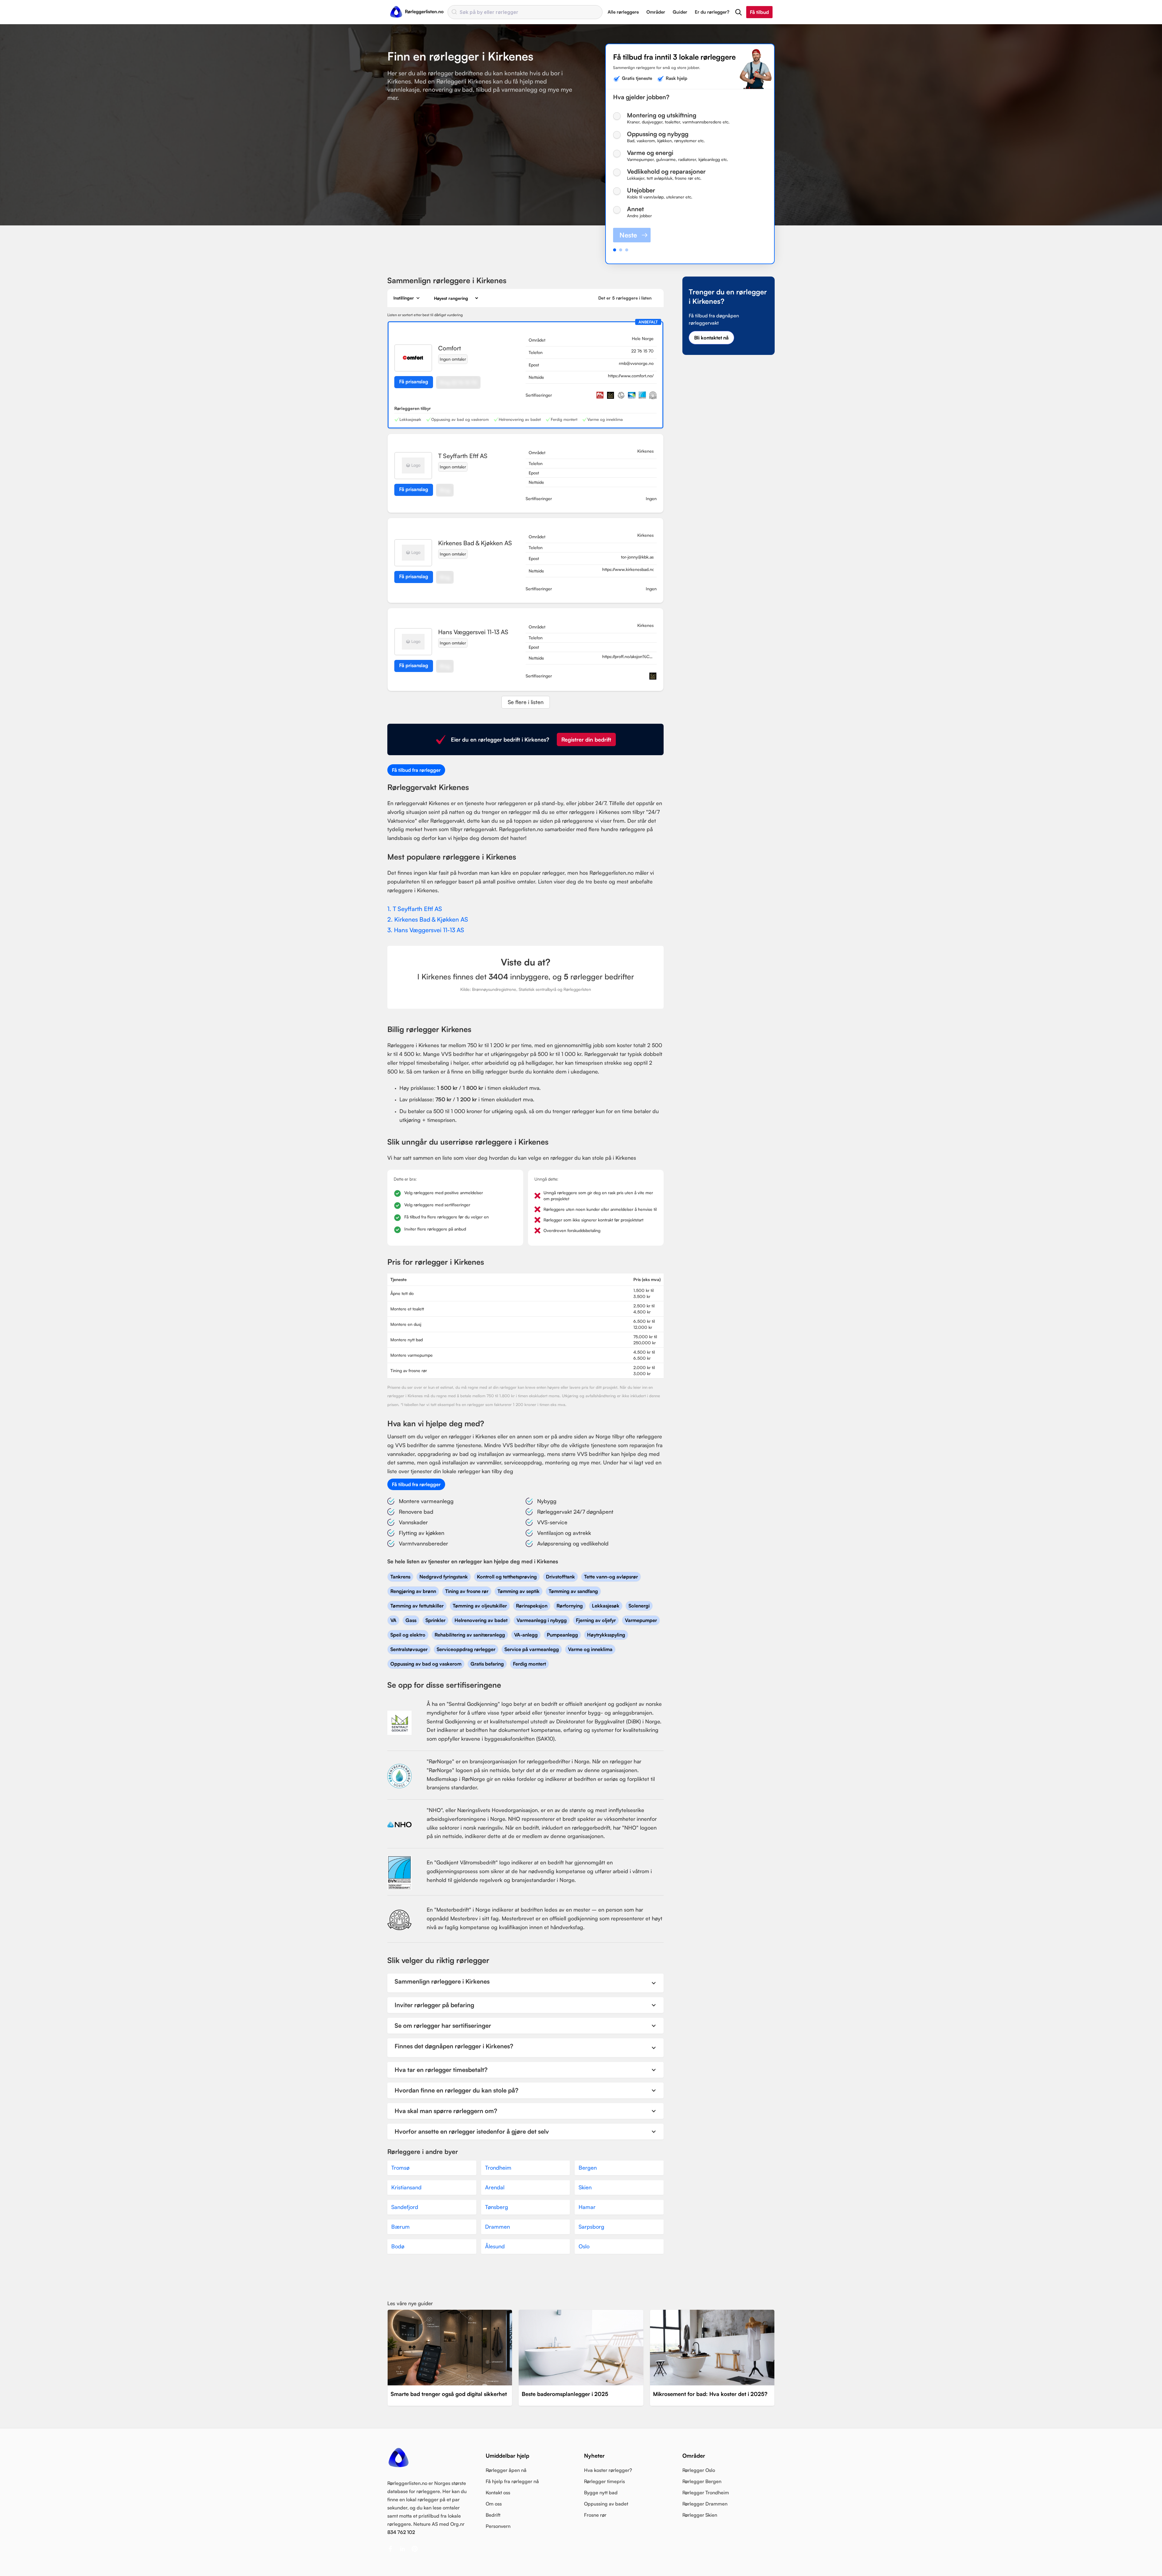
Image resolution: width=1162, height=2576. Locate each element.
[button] (739, 12)
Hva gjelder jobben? (641, 97)
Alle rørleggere (623, 12)
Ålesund (495, 2246)
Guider (680, 12)
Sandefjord (405, 2207)
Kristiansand (406, 2187)
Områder (656, 12)
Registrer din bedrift (586, 739)
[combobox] (525, 12)
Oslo (584, 2246)
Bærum (400, 2227)
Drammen (497, 2227)
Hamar (587, 2207)
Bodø (398, 2246)
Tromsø (400, 2168)
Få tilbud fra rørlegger (416, 770)
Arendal (495, 2187)
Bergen (588, 2168)
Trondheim (498, 2168)
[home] (417, 12)
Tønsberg (497, 2207)
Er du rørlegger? (712, 12)
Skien (585, 2187)
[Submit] (454, 12)
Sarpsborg (591, 2227)
